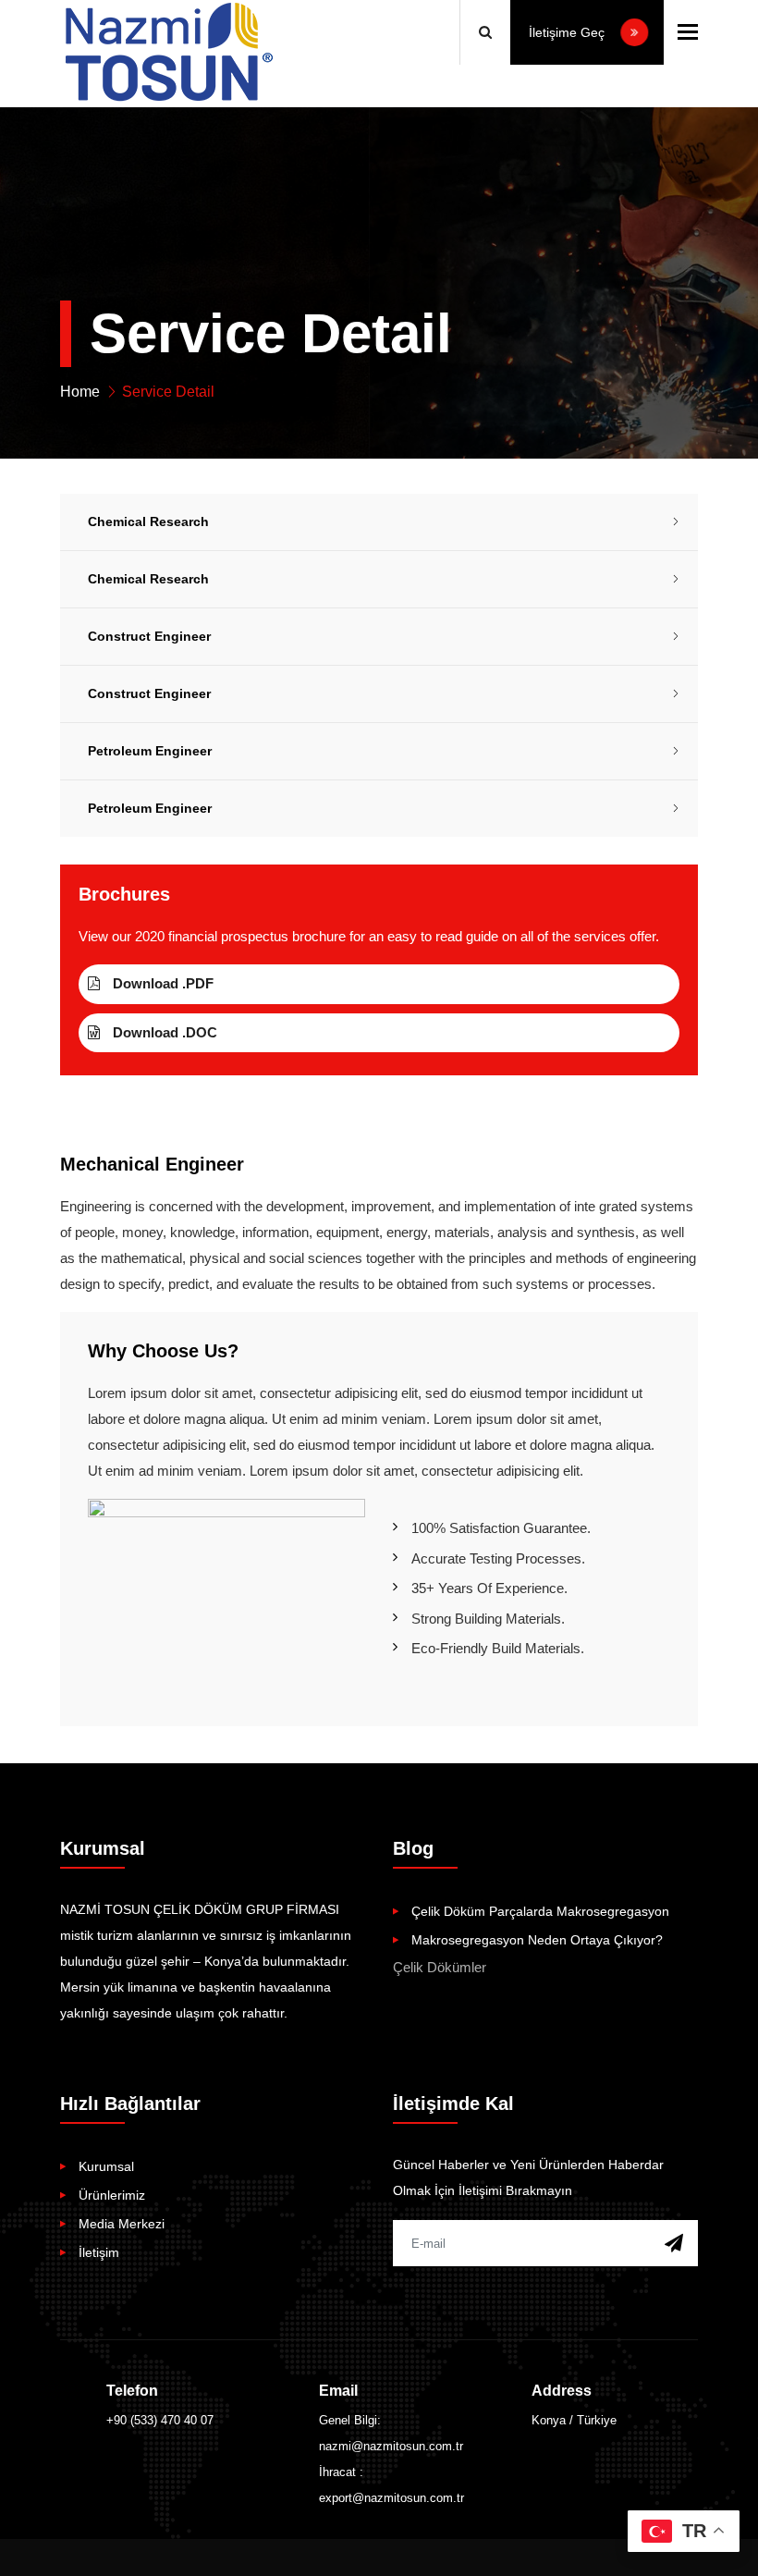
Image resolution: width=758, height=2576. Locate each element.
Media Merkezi (122, 2224)
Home (80, 392)
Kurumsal (106, 2166)
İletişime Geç (568, 32)
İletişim (99, 2252)
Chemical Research (148, 521)
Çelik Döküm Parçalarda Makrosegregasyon (540, 1911)
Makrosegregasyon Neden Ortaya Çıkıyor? (537, 1940)
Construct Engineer (149, 636)
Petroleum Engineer (150, 751)
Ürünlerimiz (112, 2195)
